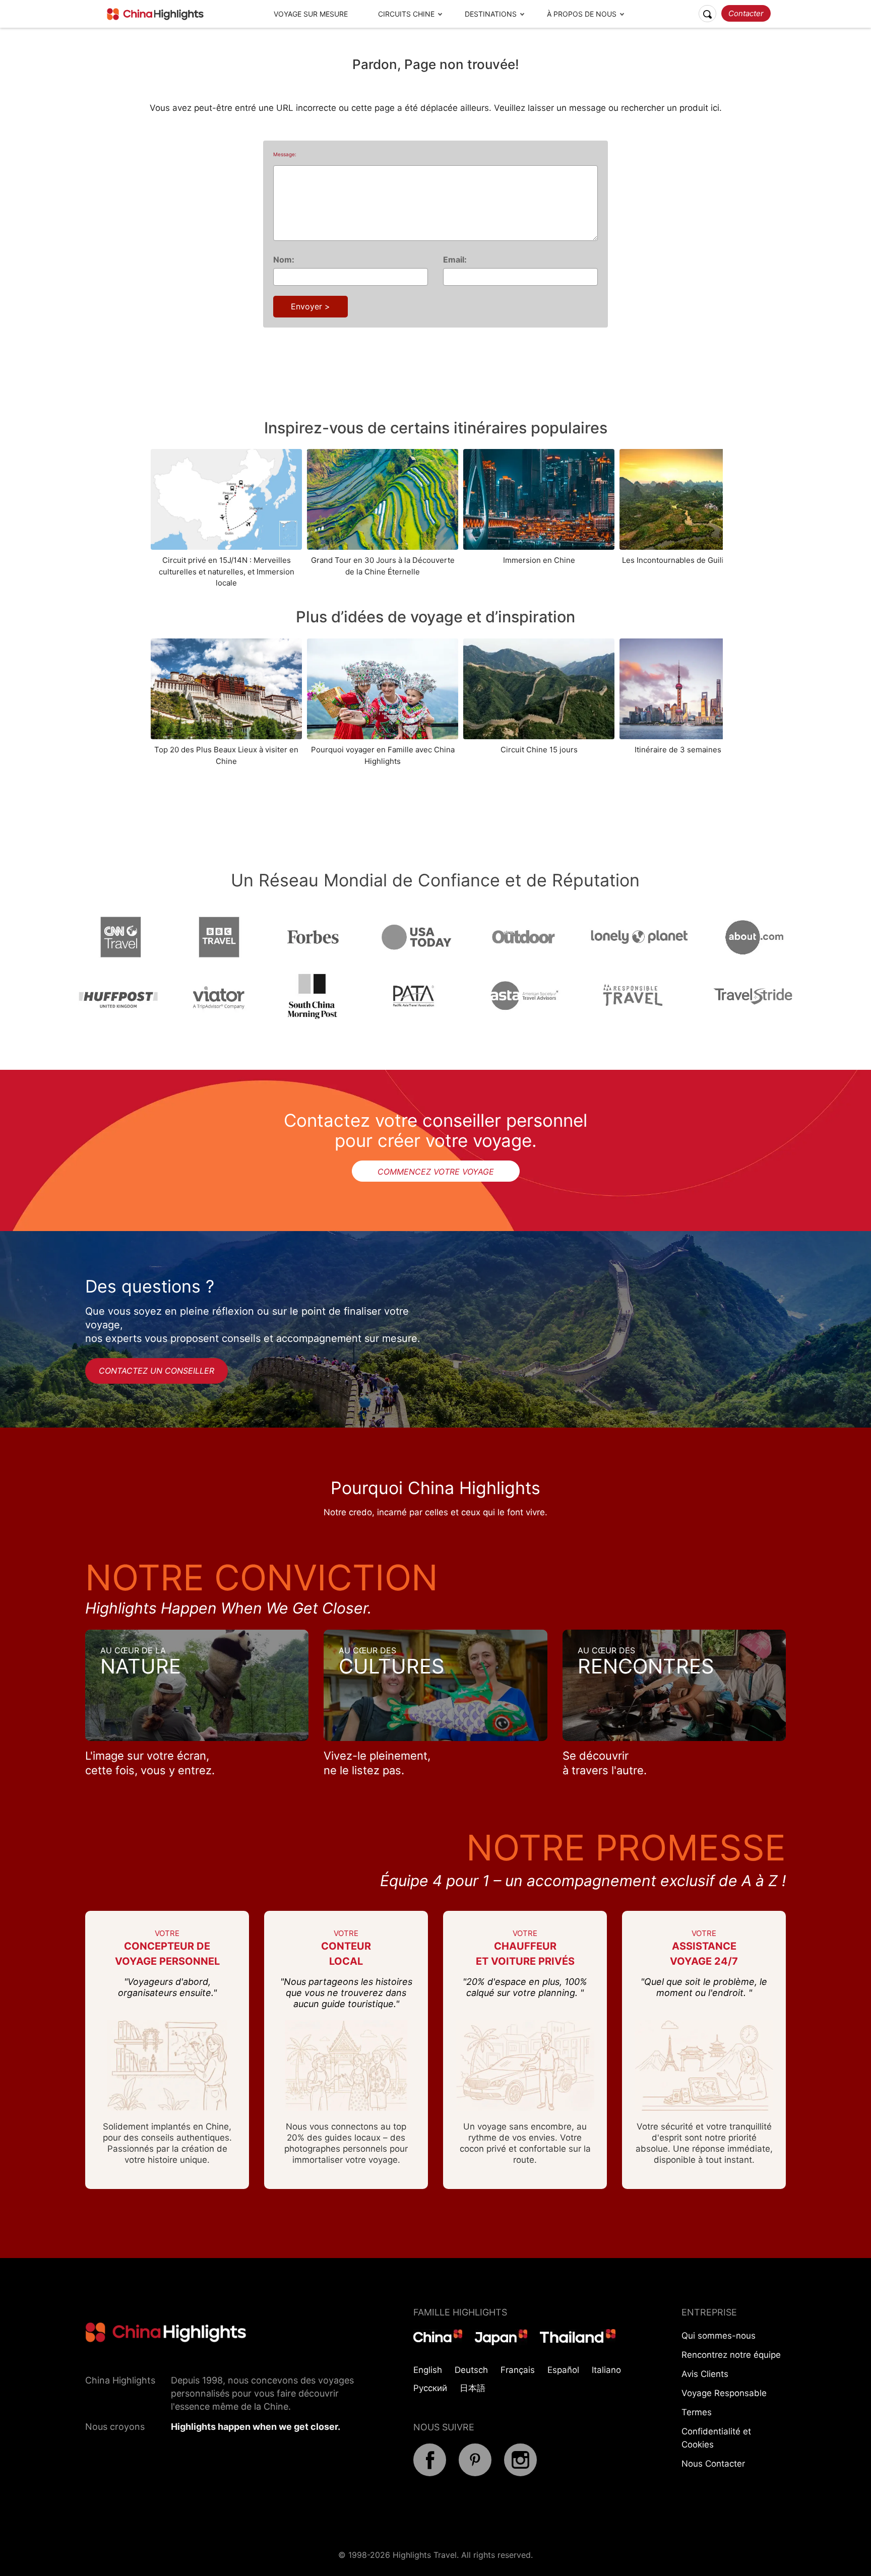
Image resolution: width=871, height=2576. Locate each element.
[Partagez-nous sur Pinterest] (475, 2473)
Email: (455, 260)
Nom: (284, 260)
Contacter (746, 13)
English (428, 2370)
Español (563, 2370)
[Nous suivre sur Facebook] (430, 2473)
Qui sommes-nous (719, 2336)
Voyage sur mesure (311, 14)
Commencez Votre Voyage (436, 1172)
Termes (697, 2412)
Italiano (606, 2370)
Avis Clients (705, 2374)
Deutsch (471, 2370)
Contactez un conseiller (157, 1371)
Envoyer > (310, 306)
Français (518, 2370)
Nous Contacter (713, 2464)
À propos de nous (582, 14)
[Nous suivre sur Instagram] (520, 2473)
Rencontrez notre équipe (731, 2355)
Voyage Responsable (724, 2393)
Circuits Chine (406, 14)
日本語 (473, 2388)
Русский (430, 2388)
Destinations (491, 14)
